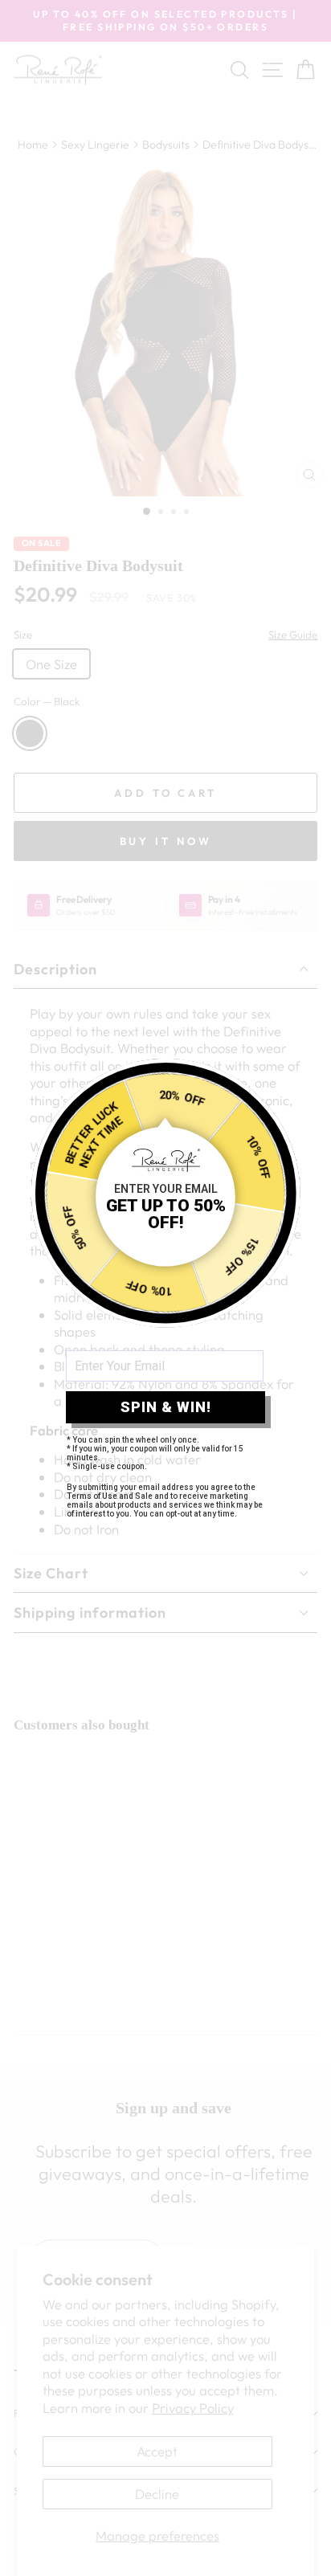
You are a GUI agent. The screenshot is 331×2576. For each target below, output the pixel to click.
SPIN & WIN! (166, 1407)
